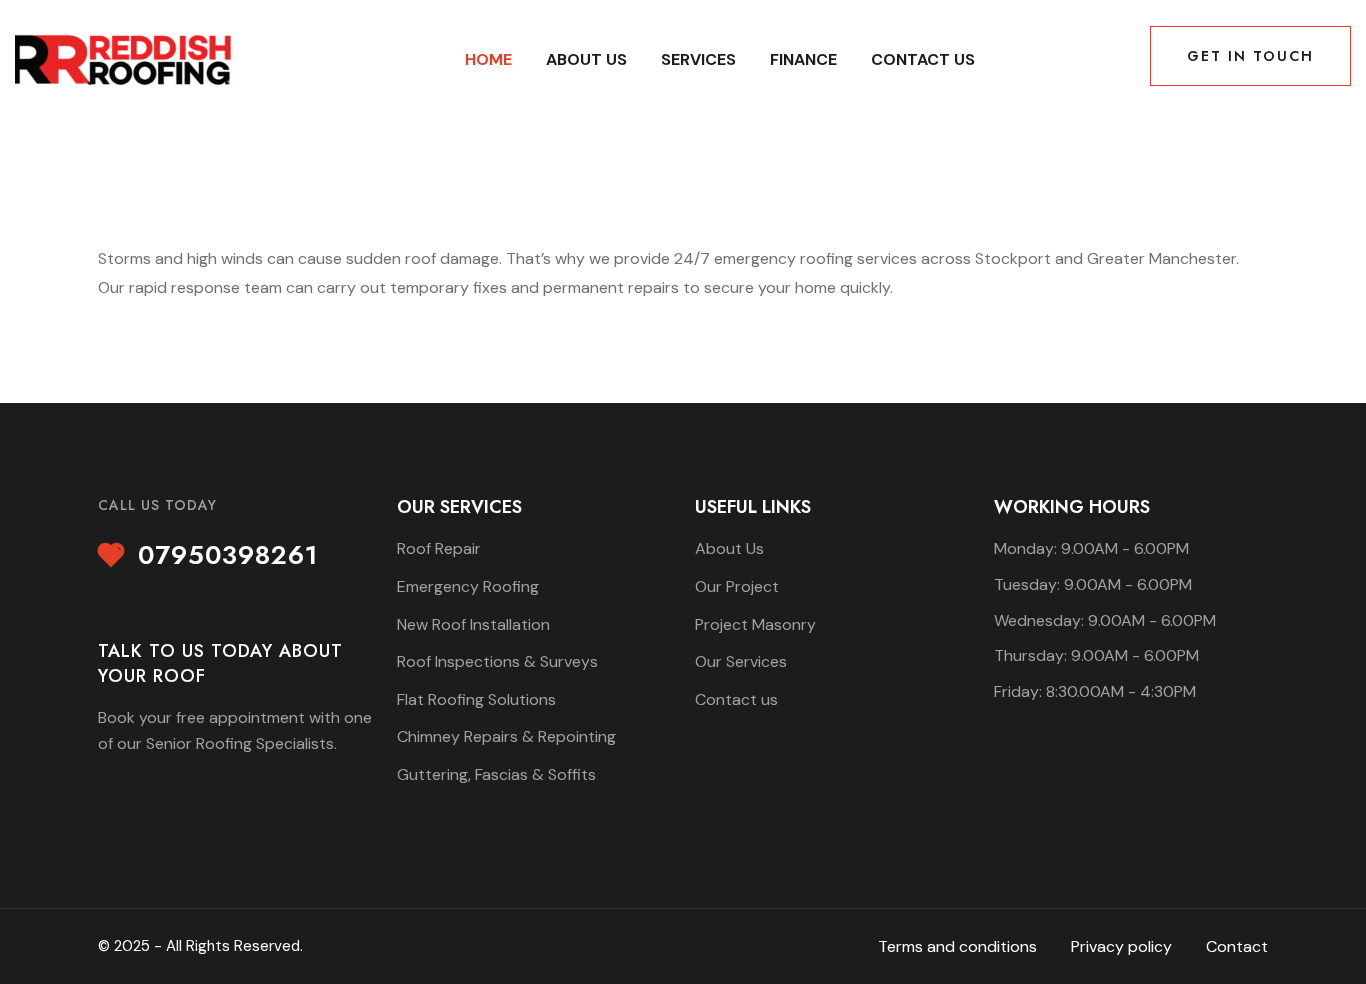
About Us (586, 59)
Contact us (923, 59)
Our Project (737, 586)
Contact (1237, 946)
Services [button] (698, 59)
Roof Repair (439, 548)
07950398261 (228, 556)
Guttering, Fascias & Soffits (496, 774)
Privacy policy (1121, 946)
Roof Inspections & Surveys (497, 661)
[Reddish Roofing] (125, 58)
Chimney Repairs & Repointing (506, 736)
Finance (803, 59)
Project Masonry (755, 624)
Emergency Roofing (468, 586)
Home (488, 59)
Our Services (741, 661)
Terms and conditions (957, 946)
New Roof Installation (473, 624)
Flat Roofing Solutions (476, 699)
